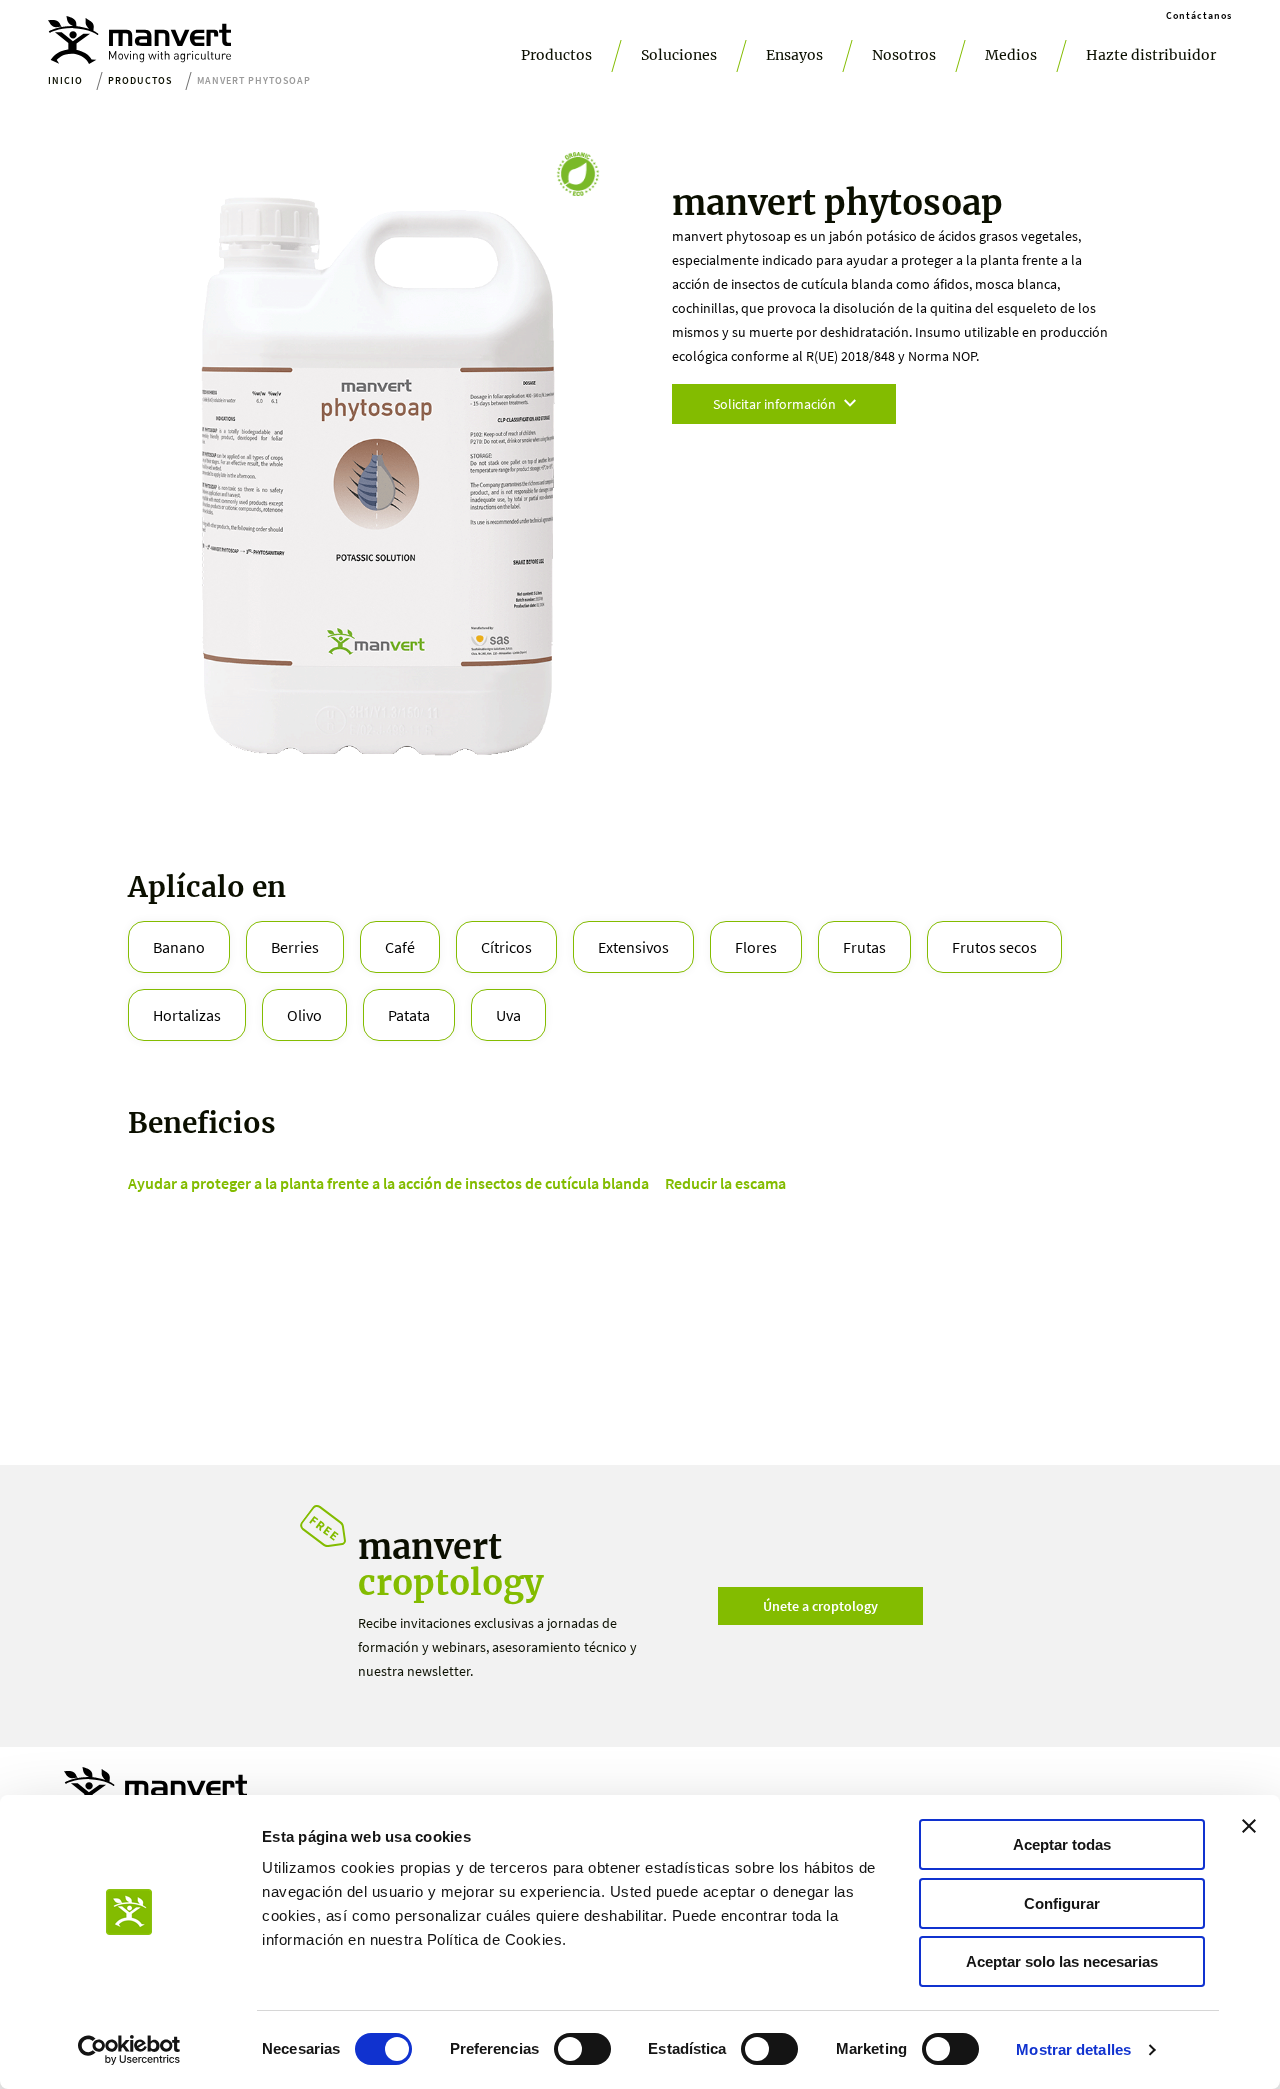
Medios (1011, 55)
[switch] (582, 2049)
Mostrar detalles (1073, 2049)
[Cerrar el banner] (1249, 1826)
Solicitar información (774, 404)
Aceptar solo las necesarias (1062, 1961)
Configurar (1062, 1903)
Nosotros (904, 55)
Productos (556, 55)
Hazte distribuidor (1151, 55)
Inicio (65, 80)
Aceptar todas (1062, 1844)
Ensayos (794, 55)
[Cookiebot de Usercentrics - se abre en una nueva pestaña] (129, 2050)
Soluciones (679, 55)
